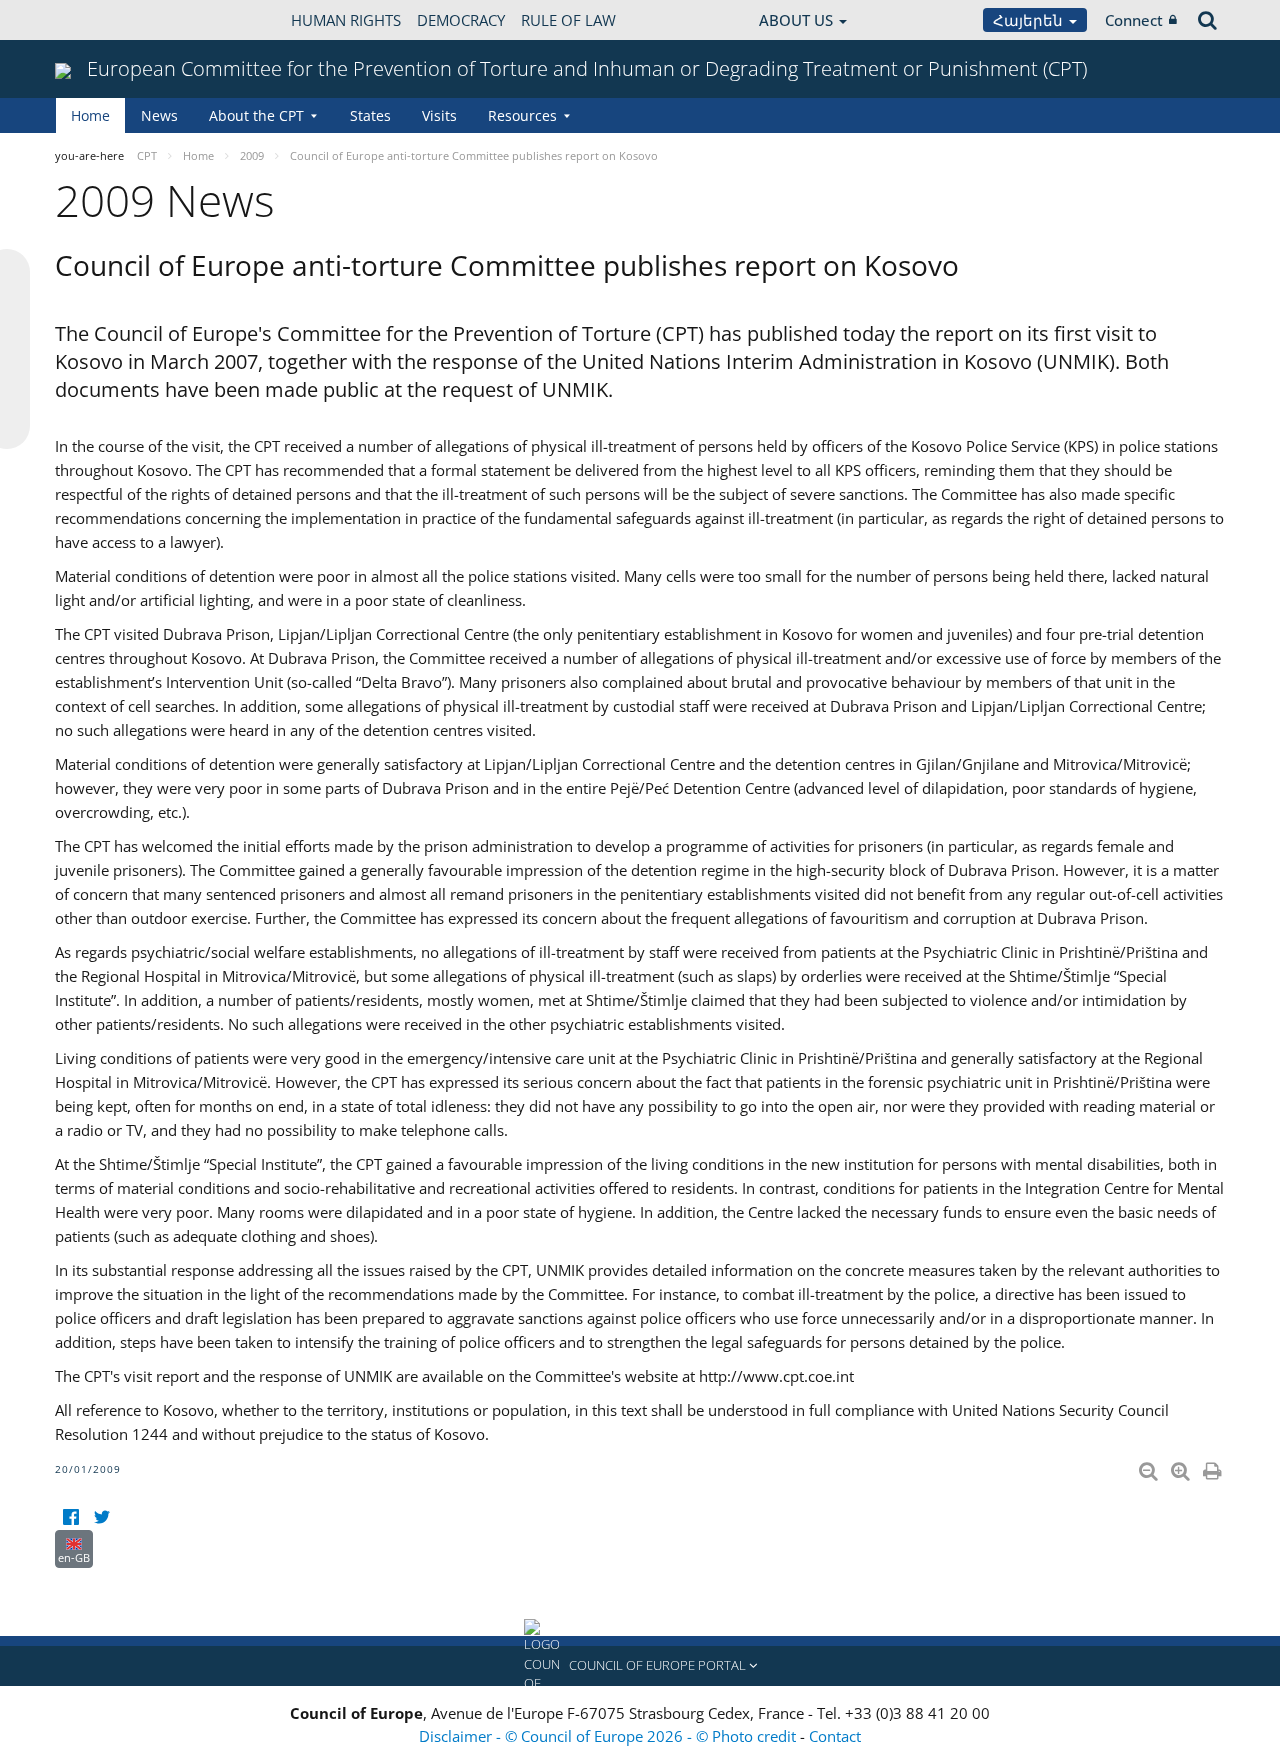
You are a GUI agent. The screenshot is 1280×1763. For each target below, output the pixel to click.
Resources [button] (522, 115)
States (370, 115)
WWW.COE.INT (105, 20)
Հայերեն (1030, 20)
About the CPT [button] (256, 115)
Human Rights (346, 20)
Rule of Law (568, 20)
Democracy (461, 20)
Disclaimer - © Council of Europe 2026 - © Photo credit (609, 1736)
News (159, 115)
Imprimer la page (1214, 1467)
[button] (640, 1666)
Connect (1134, 20)
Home (90, 115)
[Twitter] (101, 1517)
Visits (439, 115)
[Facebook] (70, 1517)
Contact (835, 1736)
